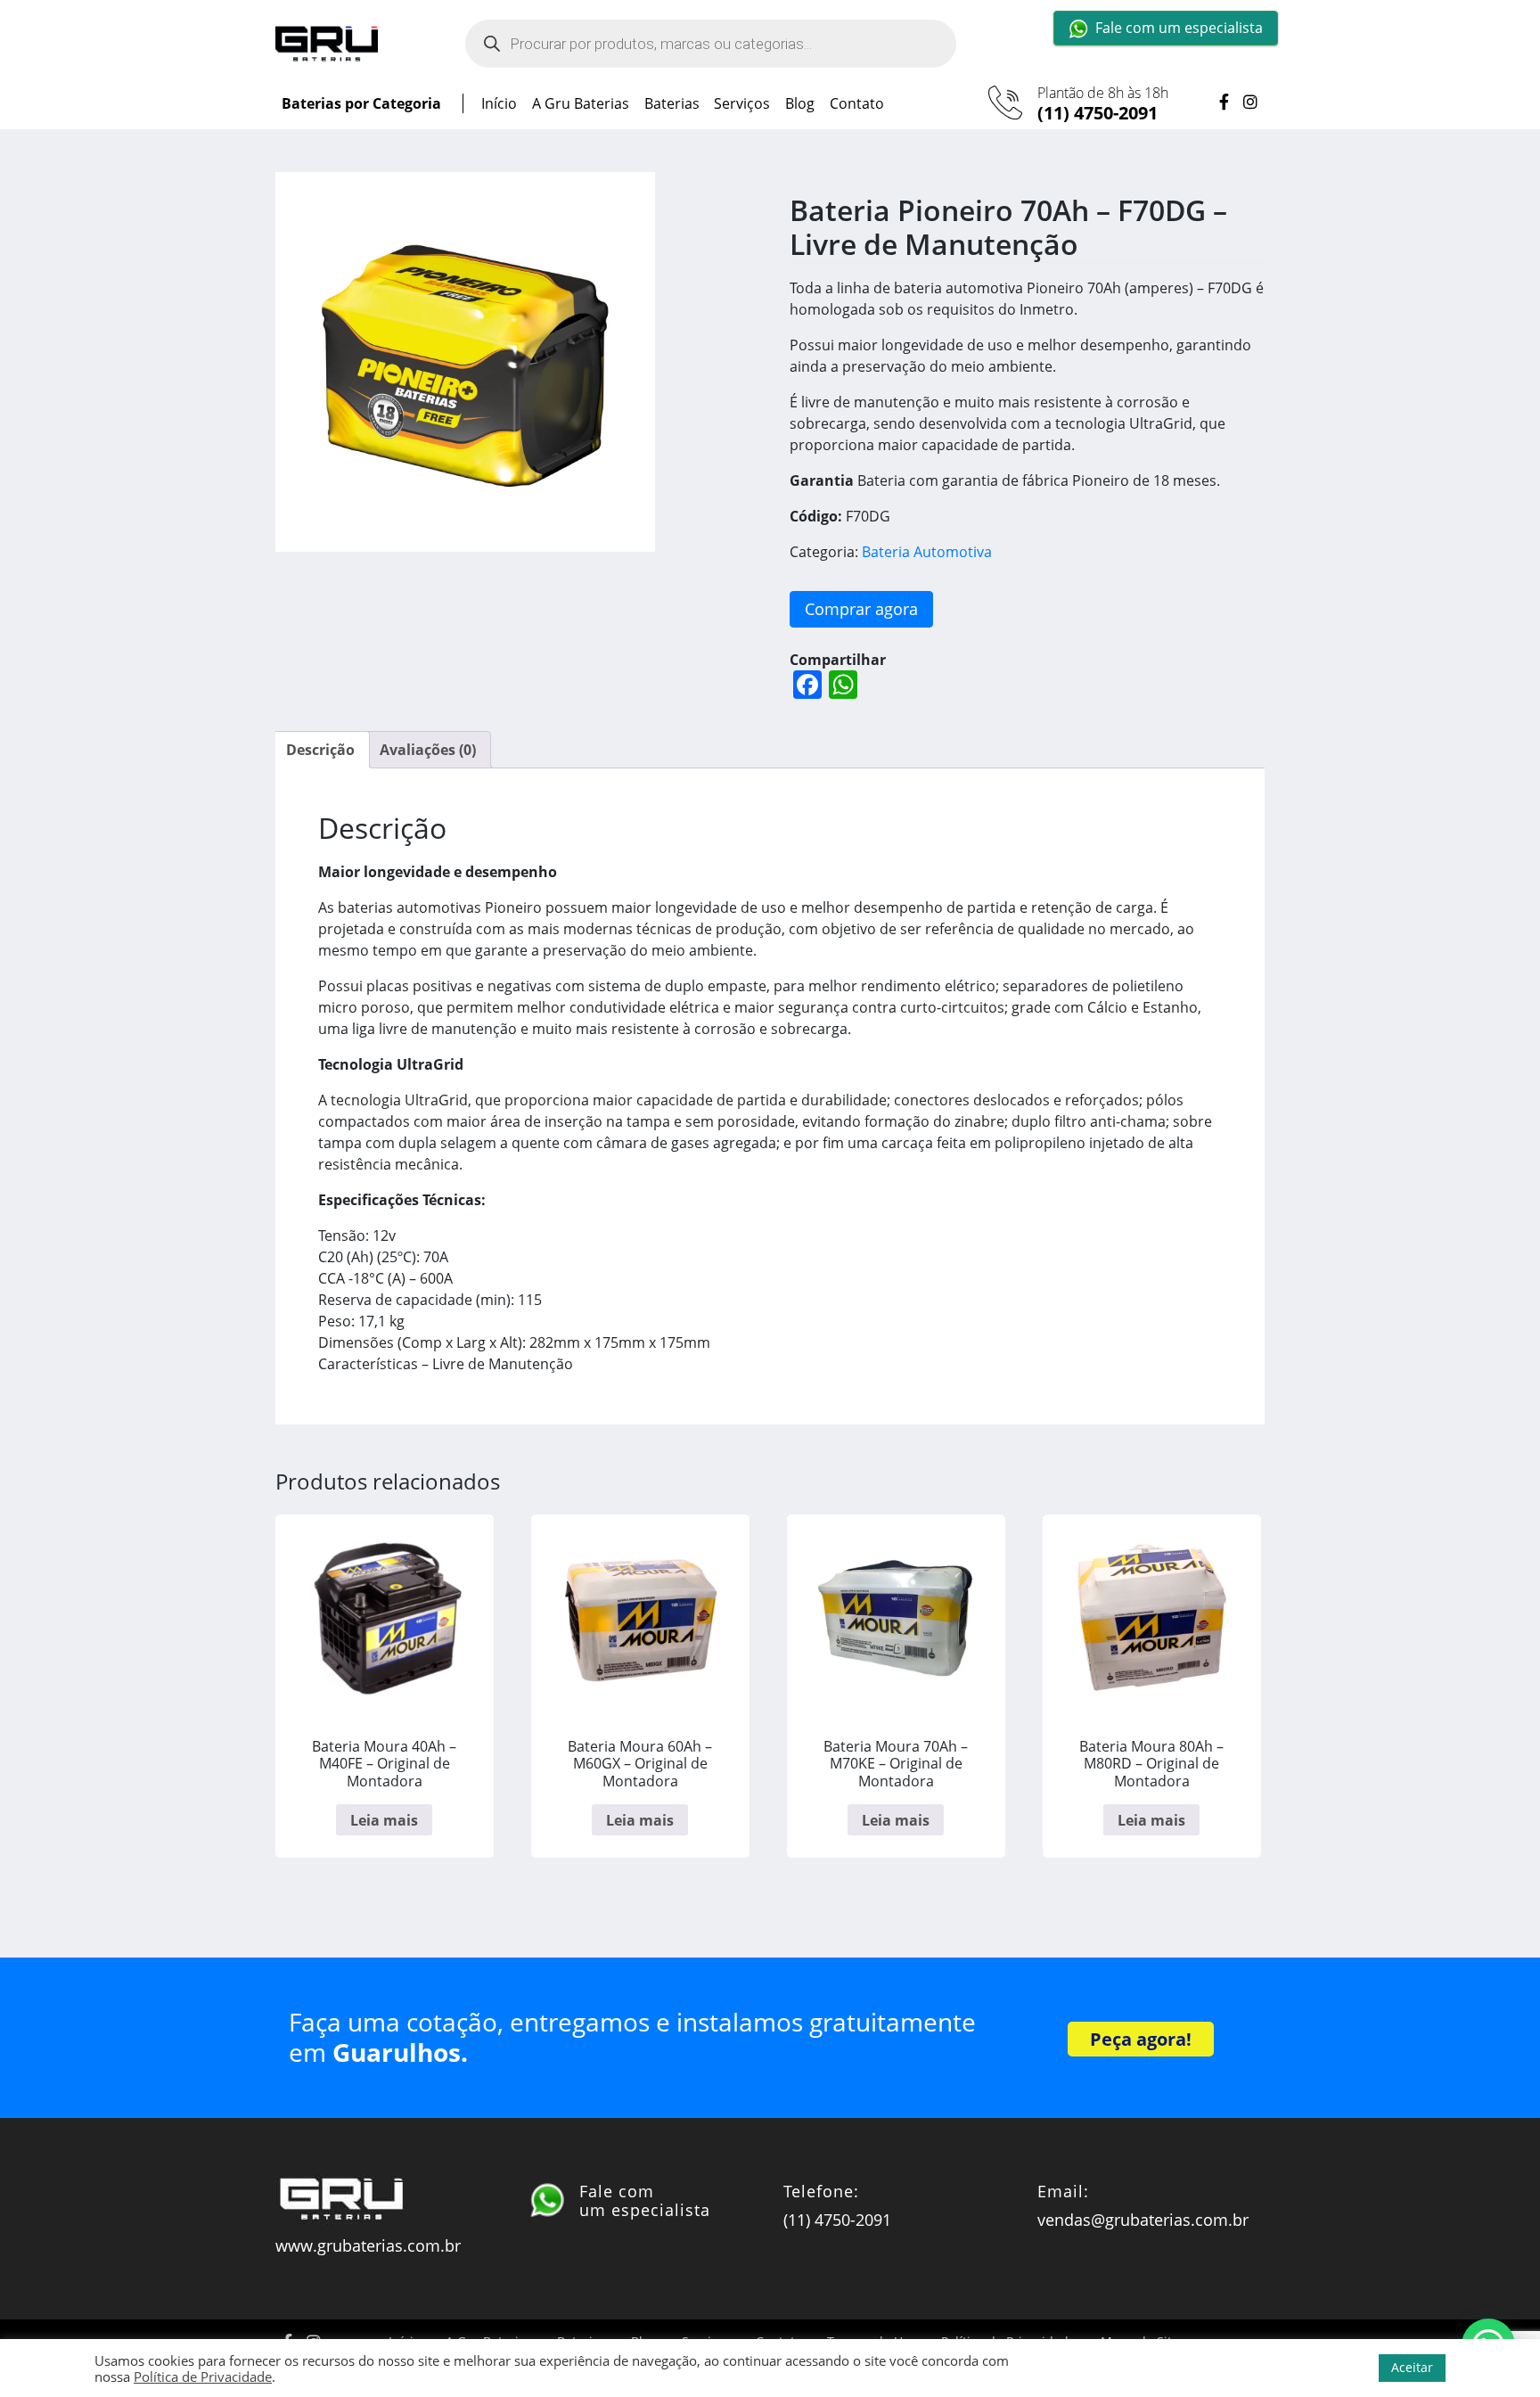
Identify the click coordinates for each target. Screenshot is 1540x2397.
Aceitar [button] (1412, 2367)
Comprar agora (861, 609)
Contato (857, 103)
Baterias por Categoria (361, 103)
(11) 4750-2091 (1098, 113)
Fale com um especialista (1179, 28)
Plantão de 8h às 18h (1103, 104)
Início (499, 103)
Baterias (672, 103)
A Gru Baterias (581, 103)
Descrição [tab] (320, 750)
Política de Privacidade (203, 2376)
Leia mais (384, 1820)
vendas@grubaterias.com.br (1143, 2220)
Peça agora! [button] (1141, 2039)
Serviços (742, 103)
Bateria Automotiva (927, 552)
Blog (800, 103)
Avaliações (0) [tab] (428, 750)
